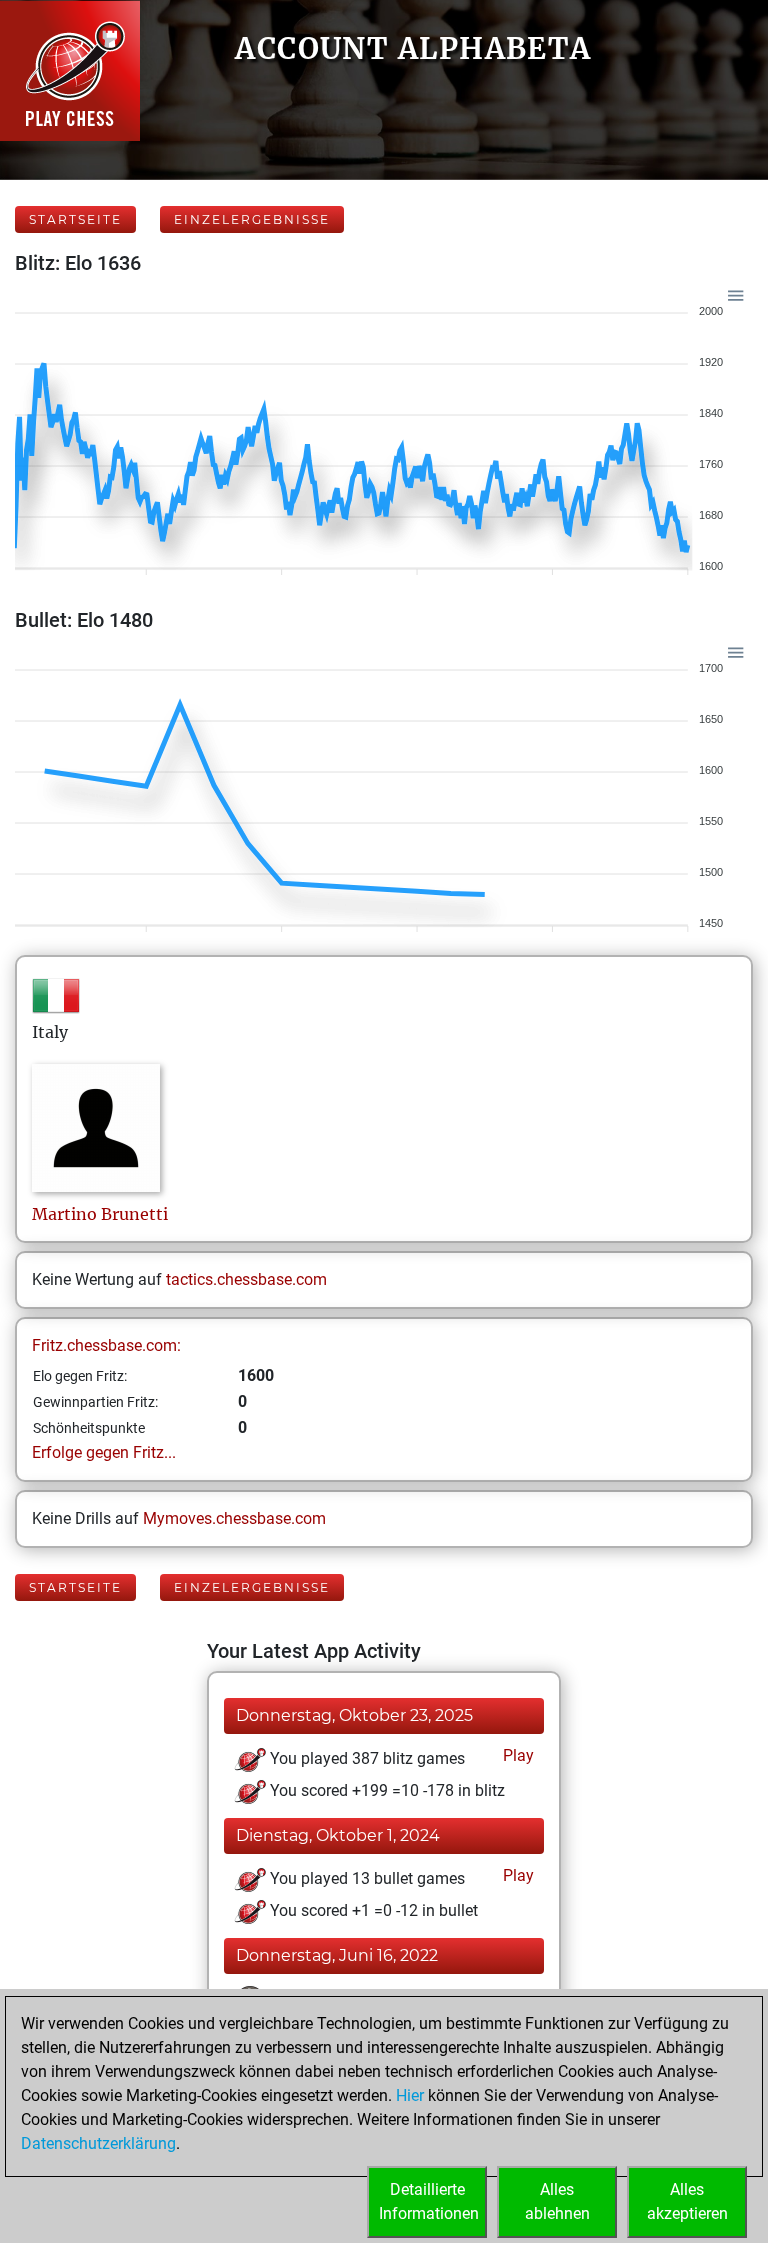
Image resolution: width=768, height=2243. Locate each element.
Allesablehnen (557, 2201)
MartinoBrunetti (100, 1214)
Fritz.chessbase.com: (106, 1345)
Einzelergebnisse (252, 219)
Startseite (75, 219)
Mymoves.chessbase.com (234, 1518)
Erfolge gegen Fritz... (104, 1452)
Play (516, 1755)
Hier (410, 2095)
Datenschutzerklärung (98, 2143)
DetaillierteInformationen (429, 2201)
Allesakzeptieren (687, 2201)
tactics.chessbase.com (246, 1279)
